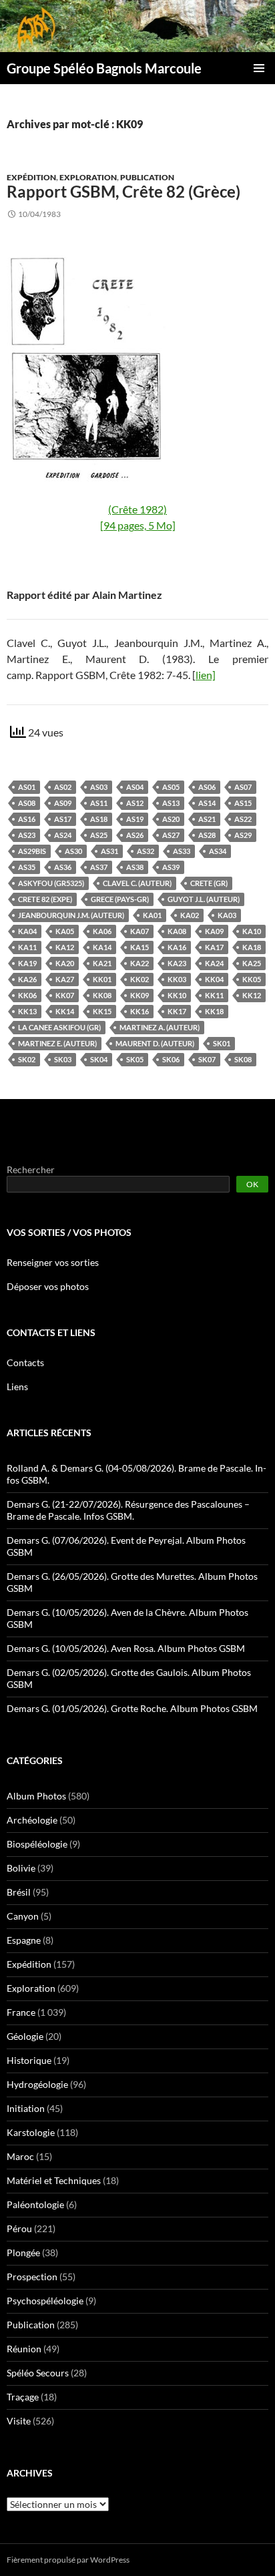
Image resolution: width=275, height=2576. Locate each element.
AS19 (135, 819)
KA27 (65, 979)
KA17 (214, 947)
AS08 (27, 803)
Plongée (23, 2252)
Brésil (19, 1892)
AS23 (27, 835)
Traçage (23, 2397)
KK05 (252, 979)
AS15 (243, 803)
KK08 (102, 995)
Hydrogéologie (37, 2084)
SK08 (243, 1059)
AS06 (207, 787)
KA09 (214, 931)
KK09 (140, 995)
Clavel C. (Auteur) (137, 883)
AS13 (171, 803)
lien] (206, 675)
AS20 (171, 819)
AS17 (63, 819)
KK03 (177, 979)
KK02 (140, 979)
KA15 (140, 947)
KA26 (27, 979)
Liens (17, 1386)
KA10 (252, 931)
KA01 (152, 915)
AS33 (182, 851)
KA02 (190, 915)
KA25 (252, 963)
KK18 (214, 1011)
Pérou (19, 2228)
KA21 (102, 963)
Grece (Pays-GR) (120, 899)
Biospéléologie (37, 1844)
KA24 (214, 963)
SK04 (99, 1059)
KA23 (177, 963)
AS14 (207, 803)
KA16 (177, 947)
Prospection (32, 2277)
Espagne (24, 1940)
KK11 (214, 995)
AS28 (207, 835)
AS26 (135, 835)
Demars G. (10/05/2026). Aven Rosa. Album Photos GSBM (126, 1648)
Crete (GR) (209, 883)
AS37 (99, 867)
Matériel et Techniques (54, 2180)
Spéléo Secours (38, 2373)
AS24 (63, 835)
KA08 (177, 931)
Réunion (24, 2349)
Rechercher (31, 1169)
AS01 (27, 787)
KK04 (214, 979)
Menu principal (259, 68)
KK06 (27, 995)
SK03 (63, 1059)
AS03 (99, 787)
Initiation (26, 2108)
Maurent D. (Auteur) (155, 1043)
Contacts (25, 1362)
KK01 (102, 979)
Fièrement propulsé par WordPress (68, 2560)
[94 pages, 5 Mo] (138, 525)
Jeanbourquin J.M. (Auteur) (71, 915)
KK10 (177, 995)
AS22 (243, 819)
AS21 (207, 819)
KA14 (102, 947)
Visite (19, 2421)
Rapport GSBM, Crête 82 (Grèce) (123, 191)
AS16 (27, 819)
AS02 (63, 787)
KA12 (65, 947)
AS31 (109, 851)
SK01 (222, 1043)
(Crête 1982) (137, 509)
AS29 (243, 835)
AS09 (63, 803)
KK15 (102, 1011)
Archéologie (32, 1820)
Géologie (25, 2036)
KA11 (27, 947)
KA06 (102, 931)
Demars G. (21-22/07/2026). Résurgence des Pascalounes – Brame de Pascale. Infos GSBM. (128, 1510)
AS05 (171, 787)
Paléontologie (35, 2204)
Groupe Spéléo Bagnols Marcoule (104, 68)
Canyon (23, 1916)
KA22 (140, 963)
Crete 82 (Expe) (45, 899)
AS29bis (32, 851)
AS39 (171, 867)
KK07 (65, 995)
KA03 (227, 915)
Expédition (31, 177)
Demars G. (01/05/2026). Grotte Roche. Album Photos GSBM (132, 1708)
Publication (147, 177)
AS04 (135, 787)
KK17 (177, 1011)
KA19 (27, 963)
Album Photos (36, 1796)
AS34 (218, 851)
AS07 (243, 787)
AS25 (99, 835)
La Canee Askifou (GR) (59, 1027)
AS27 (171, 835)
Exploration (88, 177)
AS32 (146, 851)
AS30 (73, 851)
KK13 (27, 1011)
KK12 (252, 995)
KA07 (140, 931)
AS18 (99, 819)
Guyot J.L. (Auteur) (204, 899)
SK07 (207, 1059)
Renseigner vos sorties (53, 1262)
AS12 (135, 803)
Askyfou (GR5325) (51, 883)
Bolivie (21, 1868)
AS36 (63, 867)
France (21, 2012)
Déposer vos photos (48, 1286)
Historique (29, 2060)
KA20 (65, 963)
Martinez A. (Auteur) (160, 1027)
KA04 (27, 931)
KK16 (140, 1011)
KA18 (252, 947)
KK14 (65, 1011)
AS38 (135, 867)
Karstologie (31, 2132)
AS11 (99, 803)
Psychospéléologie (45, 2301)
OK (252, 1184)
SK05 (135, 1059)
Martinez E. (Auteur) (57, 1043)
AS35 (27, 867)
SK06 (171, 1059)
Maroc (20, 2156)
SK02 (27, 1059)
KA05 (65, 931)
